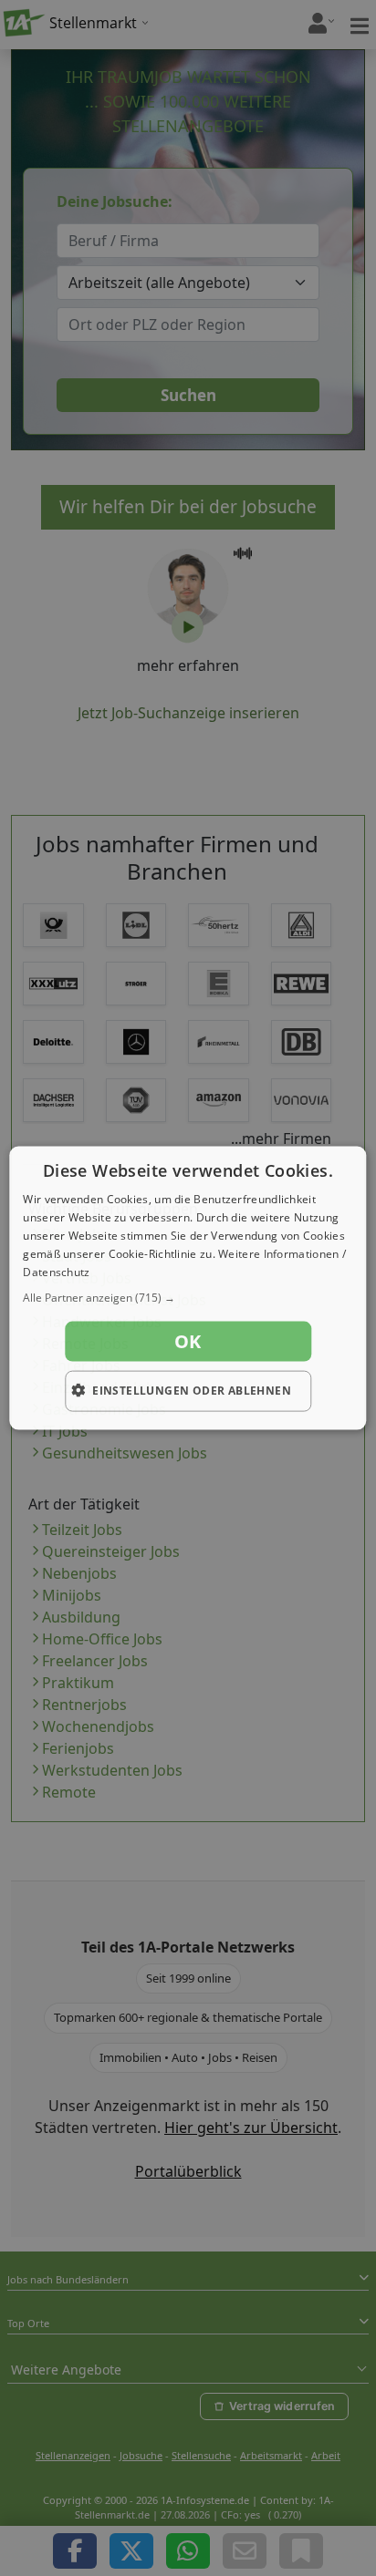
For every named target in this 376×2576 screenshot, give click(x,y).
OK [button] (188, 1341)
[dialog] (188, 1288)
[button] (188, 1298)
